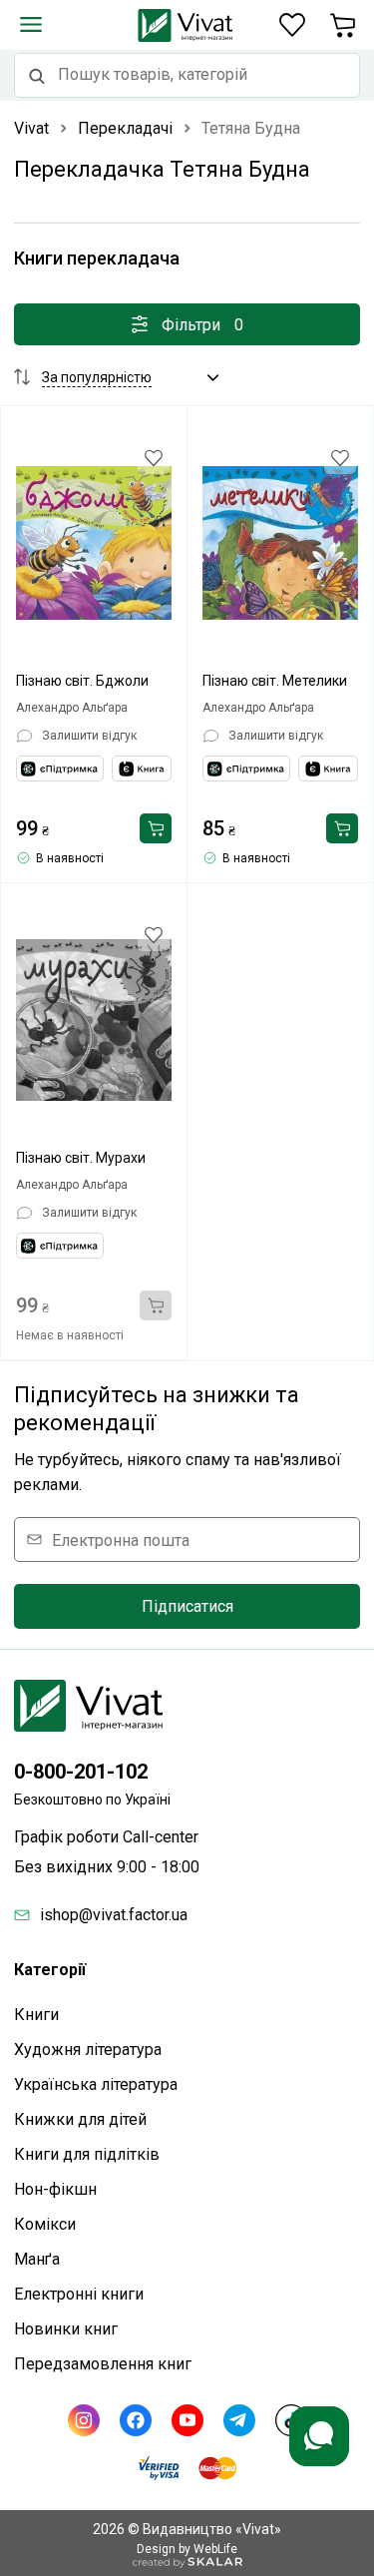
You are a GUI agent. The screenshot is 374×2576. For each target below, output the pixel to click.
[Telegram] (239, 2420)
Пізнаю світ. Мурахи (81, 1158)
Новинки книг (66, 2329)
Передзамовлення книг (103, 2364)
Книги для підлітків (87, 2154)
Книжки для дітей (80, 2119)
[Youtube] (187, 2420)
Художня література (88, 2050)
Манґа (37, 2259)
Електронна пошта (121, 1540)
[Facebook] (136, 2420)
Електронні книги (79, 2294)
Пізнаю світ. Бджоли (82, 681)
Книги (36, 2015)
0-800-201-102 (81, 1772)
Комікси (45, 2224)
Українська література (96, 2084)
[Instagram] (84, 2420)
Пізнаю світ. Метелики (275, 681)
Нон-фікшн (55, 2189)
